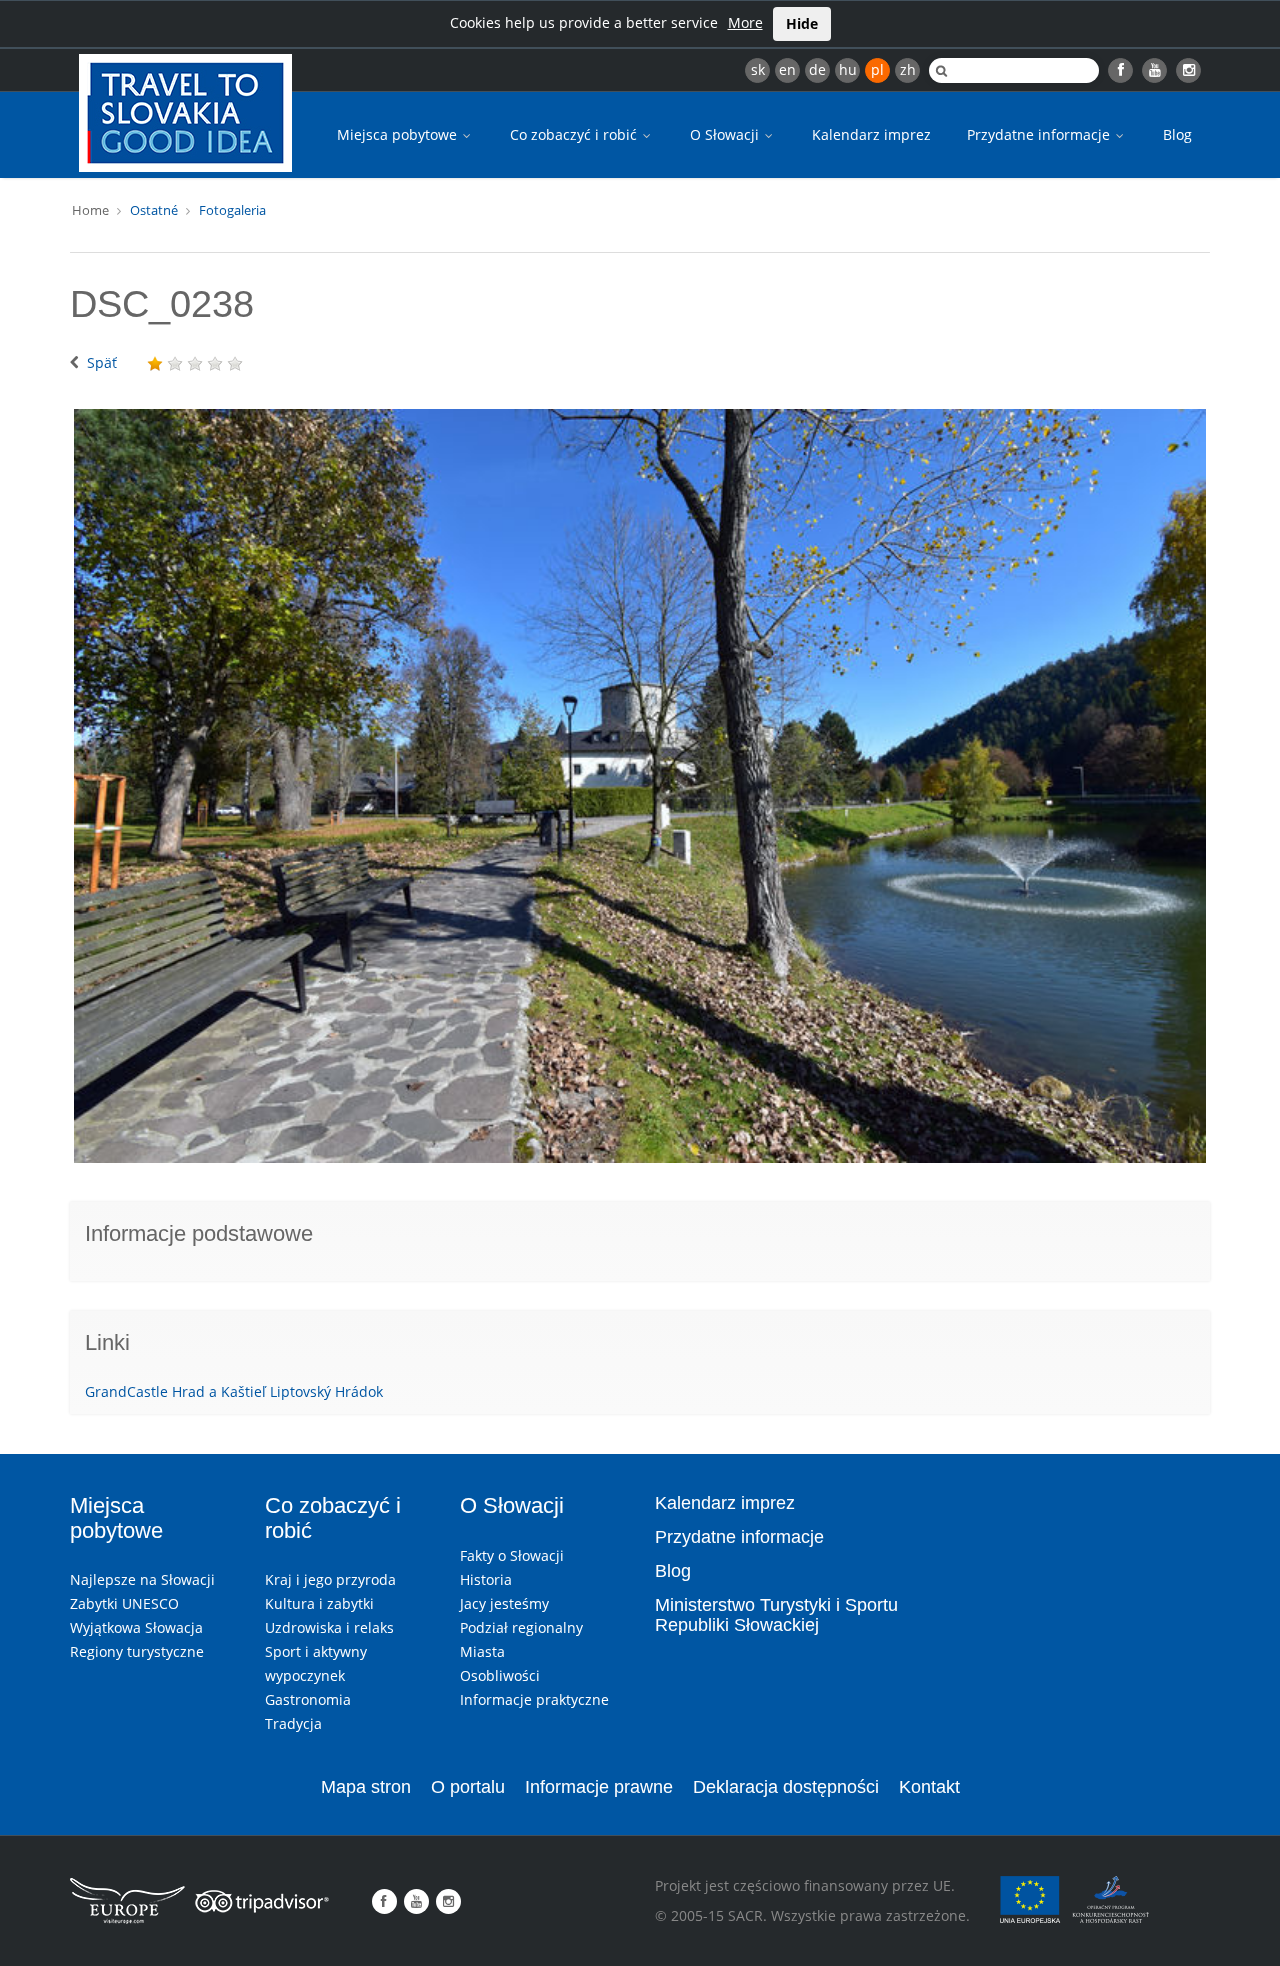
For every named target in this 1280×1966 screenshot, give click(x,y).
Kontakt (929, 1787)
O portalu (468, 1787)
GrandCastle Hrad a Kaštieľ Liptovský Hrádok (234, 1391)
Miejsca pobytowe (399, 134)
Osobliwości (500, 1675)
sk (758, 69)
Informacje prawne (599, 1787)
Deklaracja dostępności (786, 1787)
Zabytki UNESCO (124, 1603)
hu (848, 69)
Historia (486, 1579)
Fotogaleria (232, 210)
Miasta (482, 1651)
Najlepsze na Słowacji (142, 1579)
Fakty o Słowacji (512, 1555)
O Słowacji (726, 134)
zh (908, 69)
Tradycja (293, 1723)
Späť (102, 362)
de (817, 69)
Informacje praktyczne (534, 1699)
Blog (1177, 134)
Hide (802, 23)
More (745, 22)
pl (877, 69)
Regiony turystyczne (137, 1651)
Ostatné (154, 210)
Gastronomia (308, 1699)
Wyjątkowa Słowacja (136, 1627)
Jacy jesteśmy (504, 1603)
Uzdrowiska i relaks (329, 1627)
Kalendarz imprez (871, 134)
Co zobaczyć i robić (575, 134)
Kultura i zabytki (319, 1603)
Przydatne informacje (1040, 134)
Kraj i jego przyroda (330, 1579)
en (787, 69)
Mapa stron (366, 1787)
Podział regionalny (521, 1627)
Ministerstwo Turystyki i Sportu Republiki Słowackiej (776, 1615)
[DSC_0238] (640, 786)
